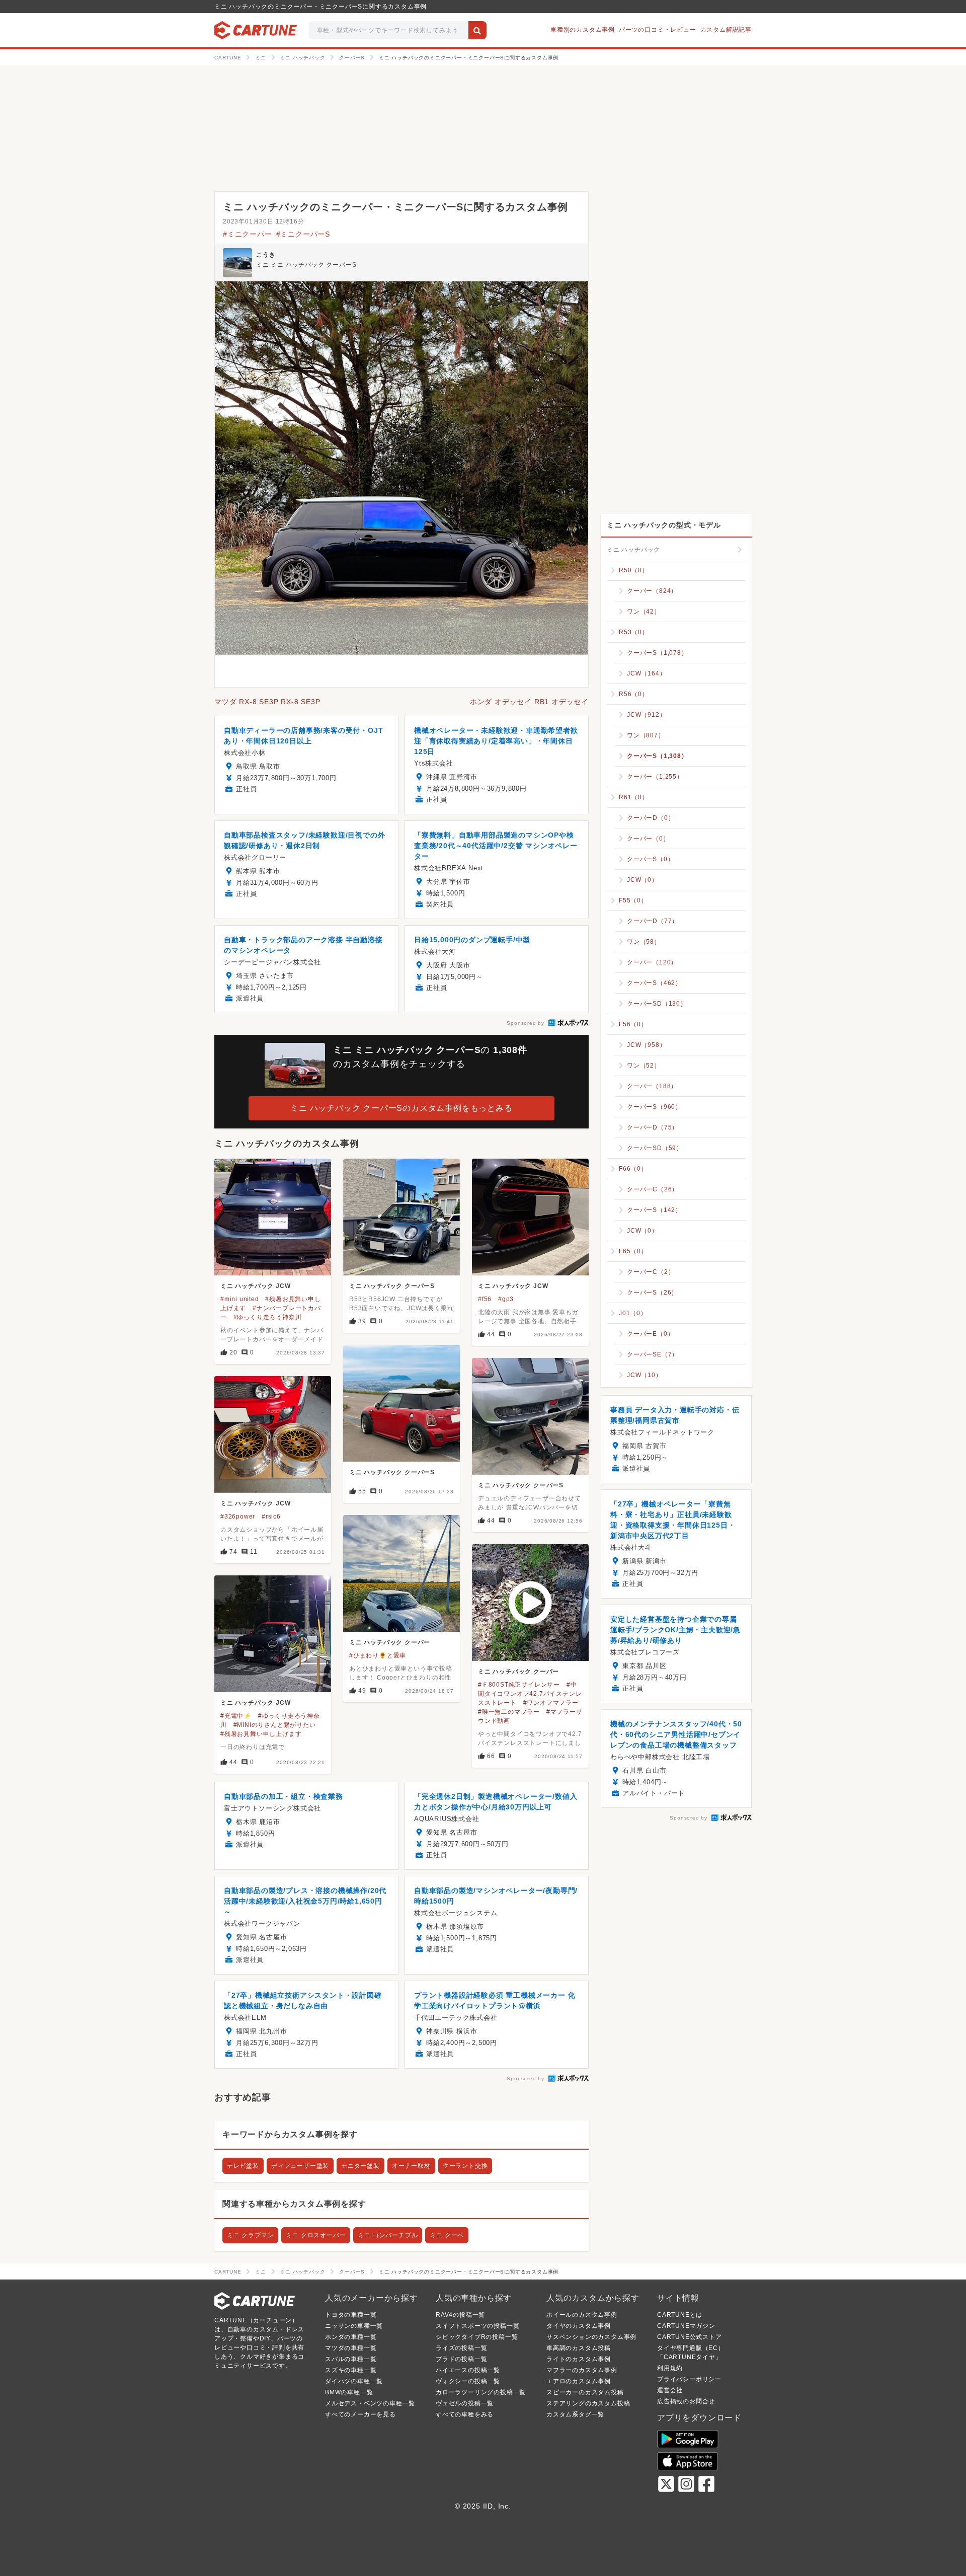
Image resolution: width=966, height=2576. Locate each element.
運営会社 (670, 2390)
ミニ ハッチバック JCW (255, 1286)
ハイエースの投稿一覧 (468, 2370)
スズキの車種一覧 (351, 2370)
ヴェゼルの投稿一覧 (465, 2403)
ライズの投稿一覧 (461, 2348)
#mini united (240, 1299)
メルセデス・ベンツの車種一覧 (370, 2403)
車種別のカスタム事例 (583, 30)
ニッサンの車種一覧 (354, 2326)
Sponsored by (526, 1023)
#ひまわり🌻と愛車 (378, 1655)
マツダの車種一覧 (351, 2348)
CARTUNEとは (680, 2315)
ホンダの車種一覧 (351, 2337)
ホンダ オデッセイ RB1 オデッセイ (529, 702)
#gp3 (506, 1299)
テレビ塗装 (243, 2166)
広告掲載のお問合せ (686, 2401)
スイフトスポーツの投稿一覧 (477, 2326)
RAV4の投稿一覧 (460, 2315)
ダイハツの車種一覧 (354, 2381)
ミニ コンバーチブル (388, 2235)
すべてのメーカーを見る (360, 2414)
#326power (238, 1517)
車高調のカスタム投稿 (579, 2348)
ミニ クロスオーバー (316, 2235)
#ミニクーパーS (303, 234)
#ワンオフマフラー (551, 1703)
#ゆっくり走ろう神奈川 (268, 1317)
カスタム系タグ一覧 (575, 2414)
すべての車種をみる (465, 2414)
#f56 (485, 1299)
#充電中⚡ (236, 1716)
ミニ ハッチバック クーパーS (392, 1286)
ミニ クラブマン (250, 2235)
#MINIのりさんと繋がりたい (275, 1725)
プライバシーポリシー (689, 2379)
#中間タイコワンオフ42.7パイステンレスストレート (530, 1694)
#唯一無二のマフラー (509, 1712)
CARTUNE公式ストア (690, 2337)
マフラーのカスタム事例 (582, 2370)
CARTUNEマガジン (686, 2326)
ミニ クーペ (447, 2235)
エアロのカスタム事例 (579, 2381)
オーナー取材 (411, 2166)
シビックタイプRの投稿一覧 (477, 2337)
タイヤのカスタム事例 (579, 2326)
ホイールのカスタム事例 (582, 2315)
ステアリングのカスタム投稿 (588, 2403)
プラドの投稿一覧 (461, 2359)
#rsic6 (271, 1517)
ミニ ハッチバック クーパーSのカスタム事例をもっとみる (401, 1108)
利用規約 (670, 2368)
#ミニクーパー (248, 234)
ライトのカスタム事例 (579, 2359)
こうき (266, 255)
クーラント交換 (465, 2166)
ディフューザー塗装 (300, 2166)
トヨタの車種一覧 (351, 2315)
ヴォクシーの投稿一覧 (468, 2381)
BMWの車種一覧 (349, 2392)
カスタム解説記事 (726, 30)
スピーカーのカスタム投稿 (585, 2392)
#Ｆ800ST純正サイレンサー (519, 1685)
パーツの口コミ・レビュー (658, 30)
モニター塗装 (360, 2166)
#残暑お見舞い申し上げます (261, 1734)
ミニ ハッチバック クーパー (390, 1642)
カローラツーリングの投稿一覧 (481, 2392)
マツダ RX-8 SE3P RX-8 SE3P (267, 702)
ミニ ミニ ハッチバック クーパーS (306, 265)
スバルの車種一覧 (351, 2359)
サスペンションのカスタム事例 (591, 2337)
